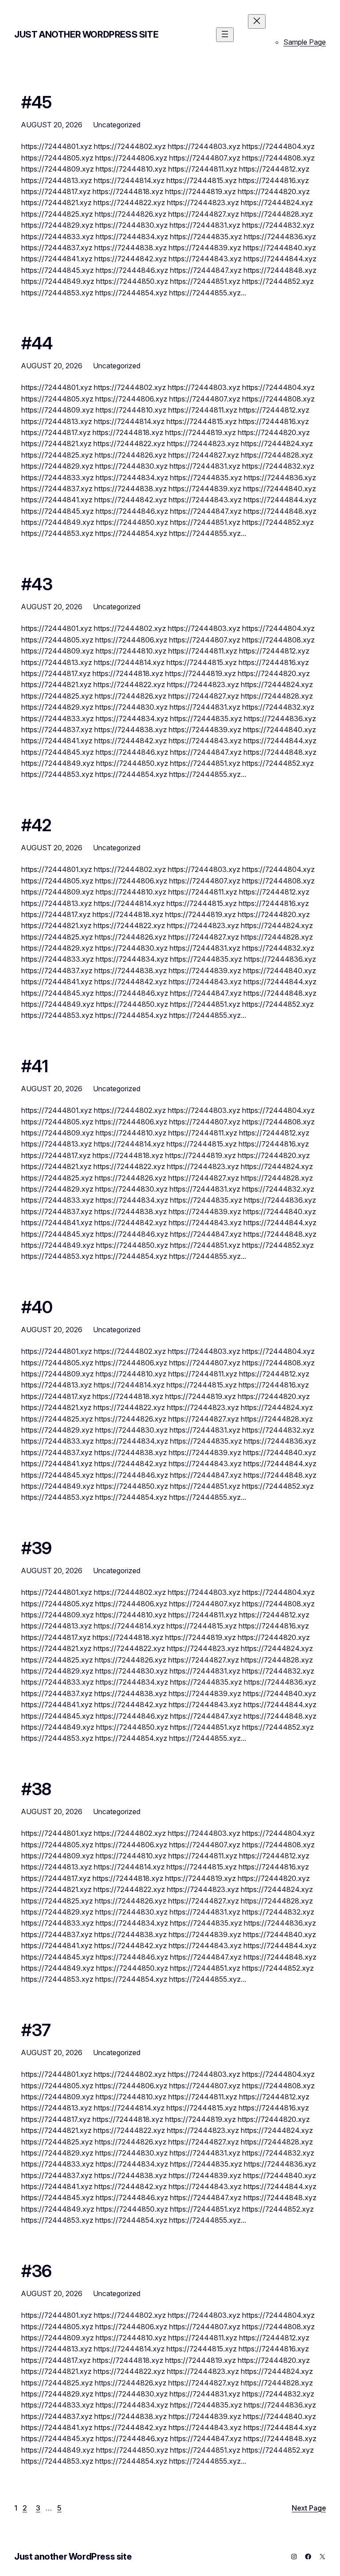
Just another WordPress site (86, 34)
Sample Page (305, 42)
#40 (37, 1307)
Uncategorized (117, 125)
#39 (37, 1548)
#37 (36, 2030)
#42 (37, 826)
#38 (36, 1789)
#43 (37, 585)
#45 (37, 103)
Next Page (309, 2508)
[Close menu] (257, 21)
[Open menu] (225, 35)
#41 (35, 1066)
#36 (37, 2271)
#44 (37, 344)
